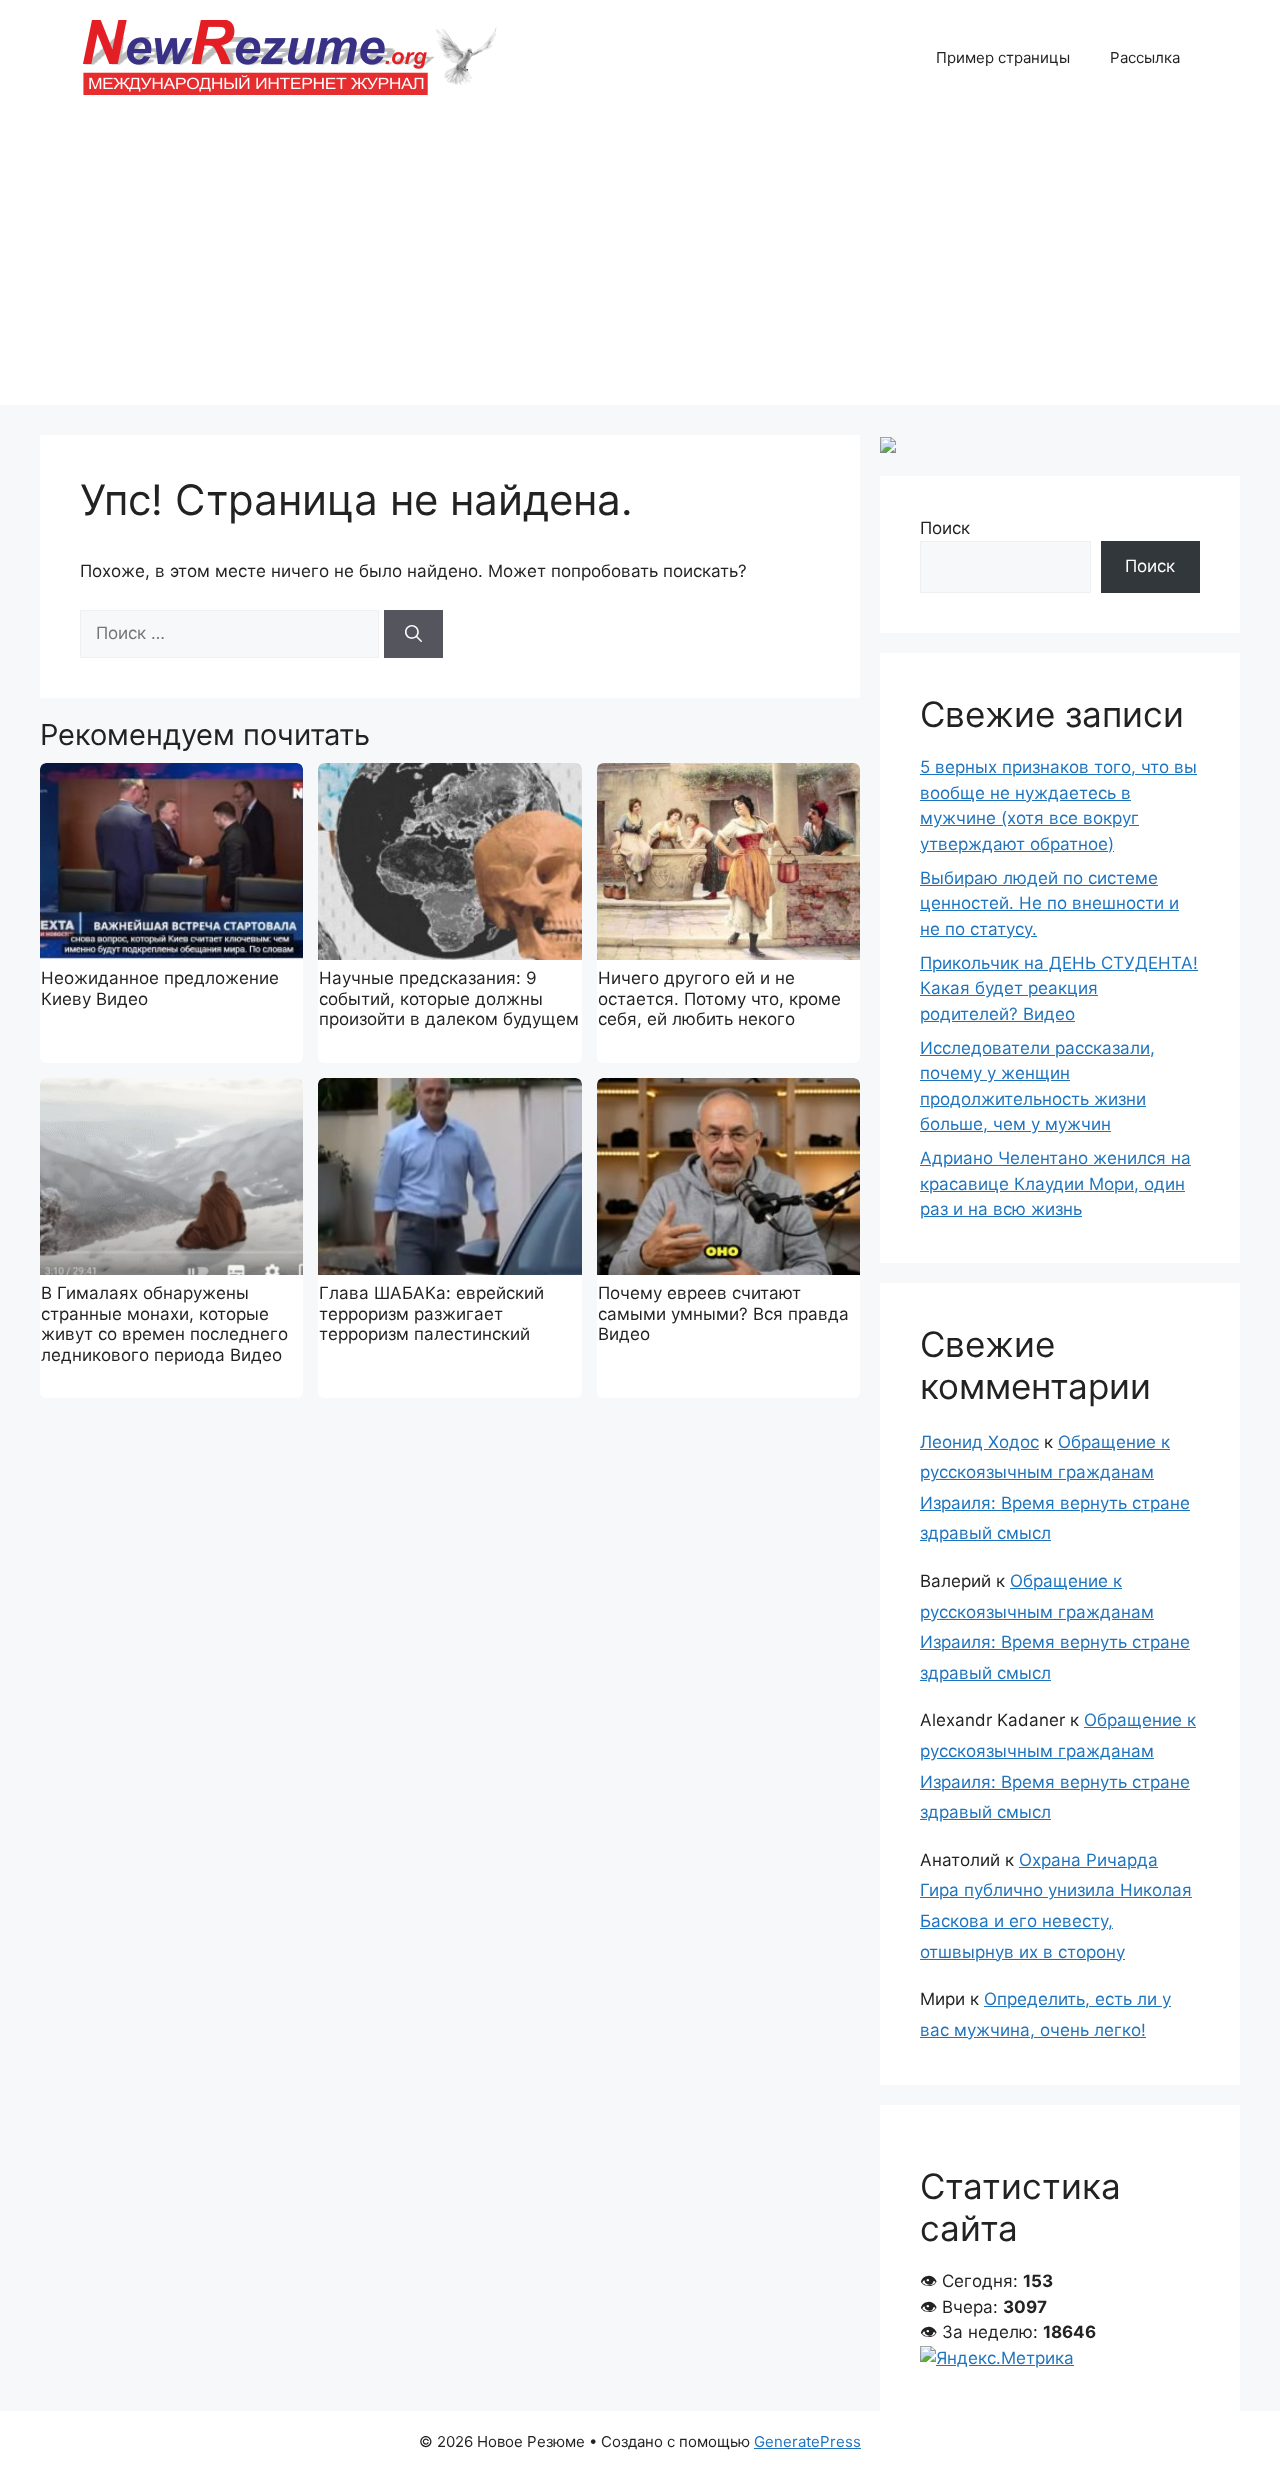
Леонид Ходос (979, 1442)
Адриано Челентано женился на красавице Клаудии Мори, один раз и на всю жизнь (1055, 1183)
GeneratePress (807, 2441)
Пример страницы (1003, 57)
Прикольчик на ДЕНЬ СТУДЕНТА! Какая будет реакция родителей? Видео (1059, 988)
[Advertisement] (640, 265)
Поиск (945, 528)
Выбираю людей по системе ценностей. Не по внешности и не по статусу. (1049, 903)
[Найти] (413, 634)
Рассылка (1145, 57)
